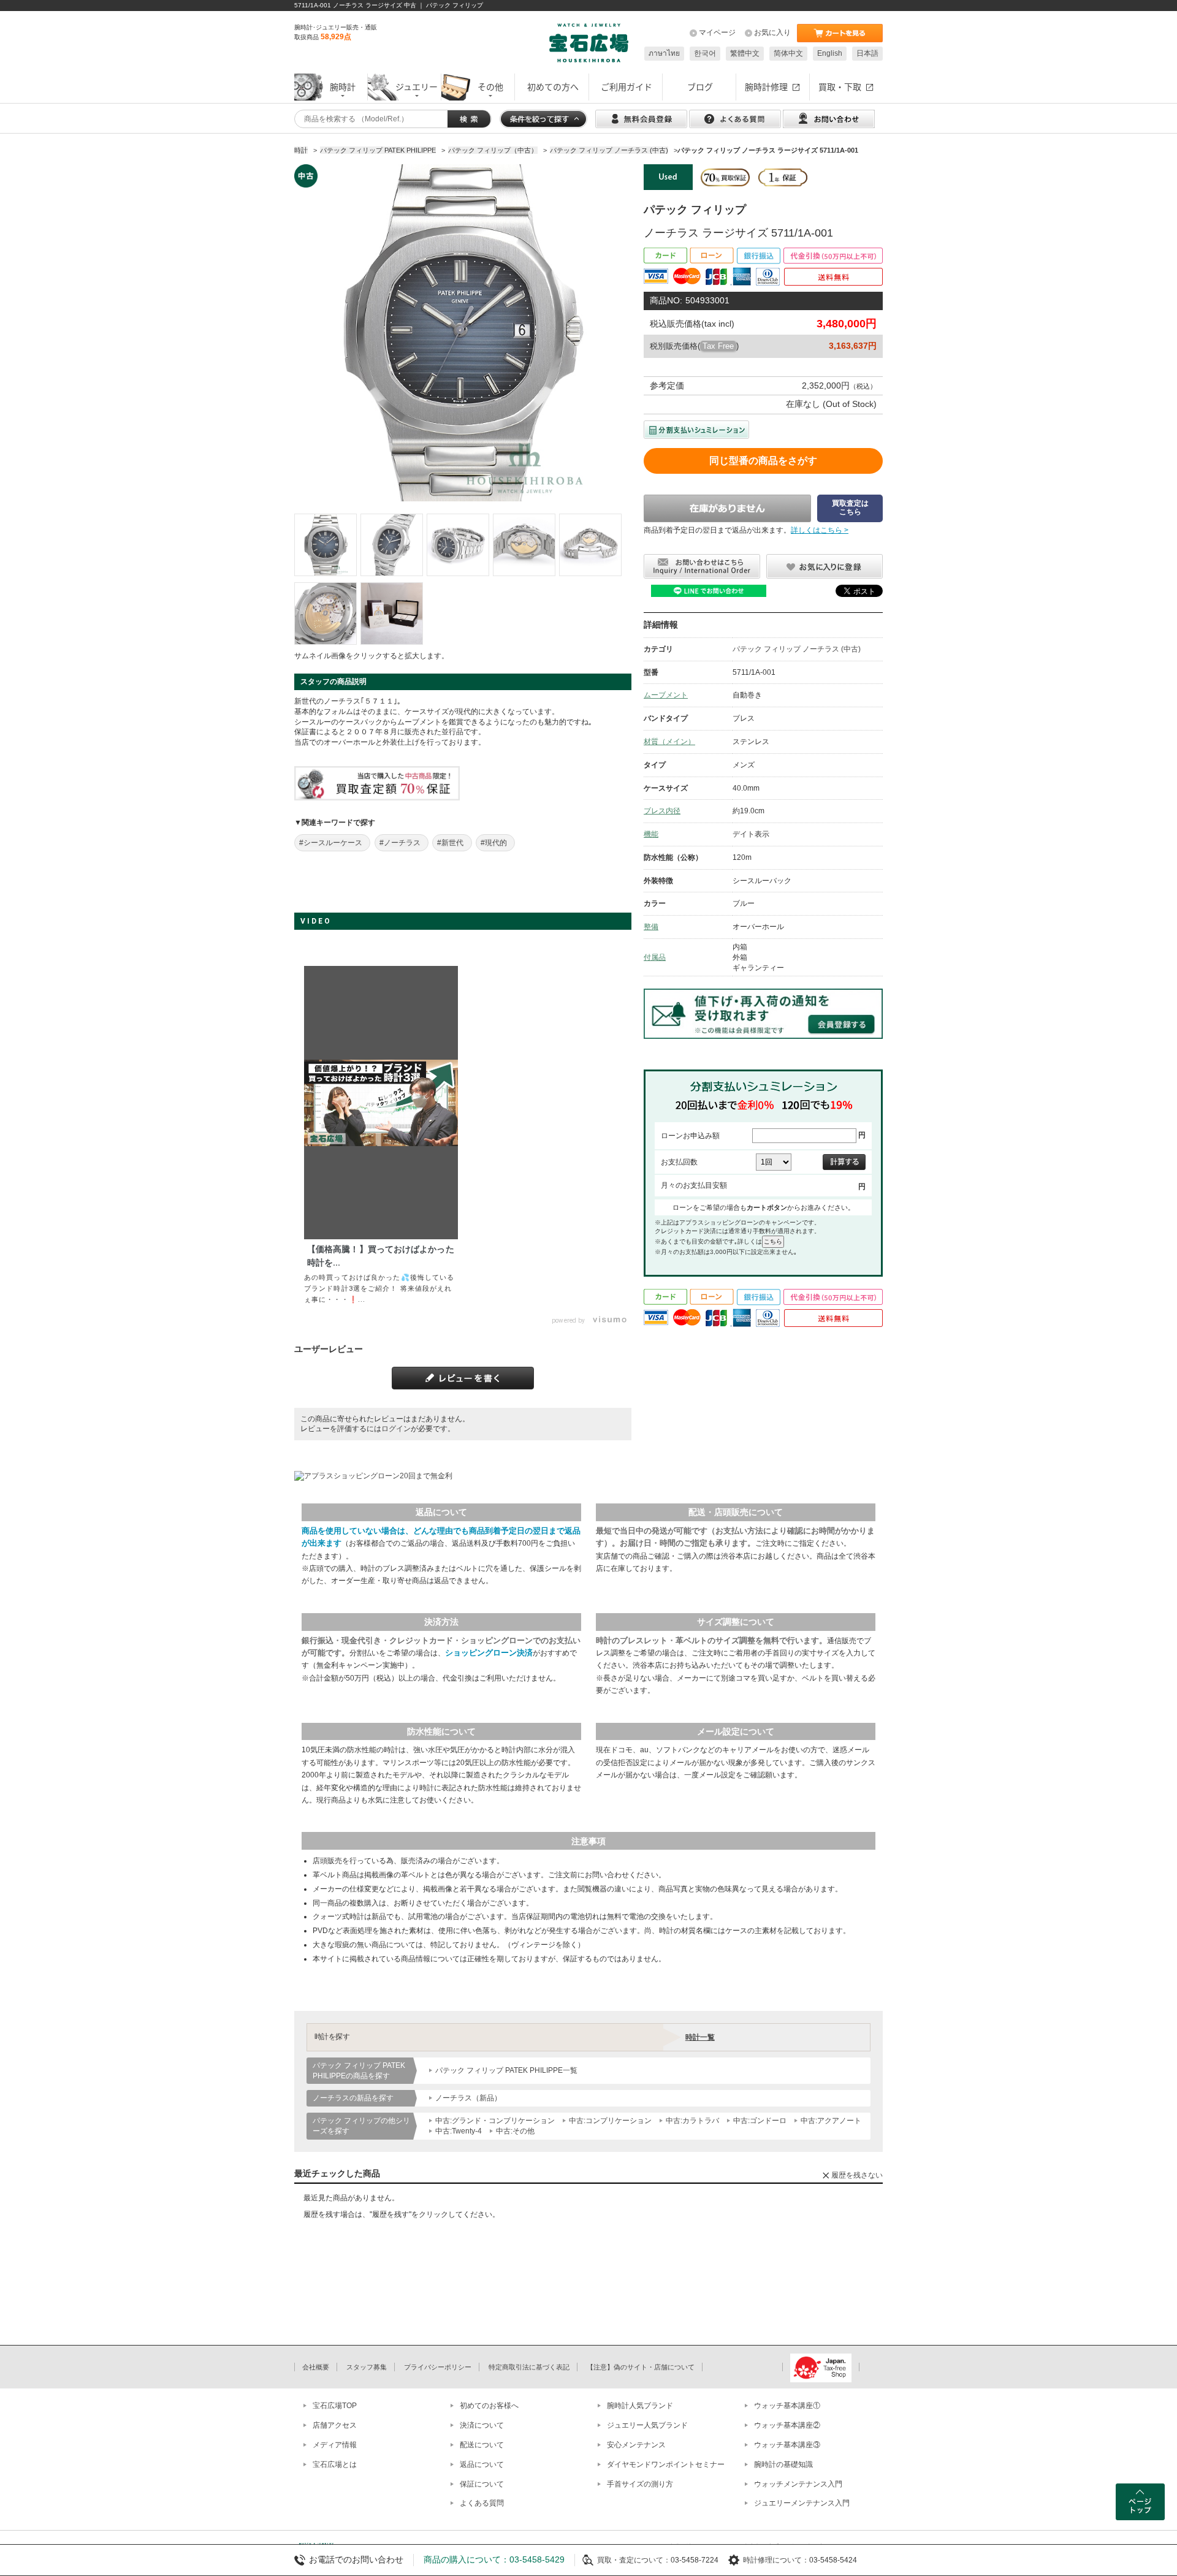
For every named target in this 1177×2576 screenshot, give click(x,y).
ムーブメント (666, 695)
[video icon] (381, 1103)
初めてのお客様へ (489, 2406)
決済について (482, 2425)
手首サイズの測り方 (640, 2484)
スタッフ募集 (367, 2367)
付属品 (655, 957)
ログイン (396, 1429)
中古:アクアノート (831, 2121)
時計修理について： (776, 2560)
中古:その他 (515, 2131)
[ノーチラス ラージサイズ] (326, 545)
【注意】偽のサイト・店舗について (641, 2367)
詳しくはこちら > (820, 530)
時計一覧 (700, 2037)
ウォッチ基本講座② (787, 2425)
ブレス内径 (662, 811)
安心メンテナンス (636, 2445)
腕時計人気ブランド (640, 2406)
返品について (482, 2464)
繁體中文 (745, 53)
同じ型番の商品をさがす (763, 461)
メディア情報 (335, 2445)
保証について (482, 2484)
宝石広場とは (335, 2464)
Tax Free (718, 346)
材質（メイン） (669, 742)
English (830, 53)
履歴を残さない (857, 2175)
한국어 (705, 53)
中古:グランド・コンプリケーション (495, 2121)
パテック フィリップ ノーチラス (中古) (797, 649)
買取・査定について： (634, 2560)
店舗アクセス (335, 2425)
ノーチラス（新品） (468, 2098)
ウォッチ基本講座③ (787, 2445)
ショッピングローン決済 (489, 1653)
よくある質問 (482, 2503)
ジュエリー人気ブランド (647, 2425)
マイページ (717, 32)
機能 (651, 834)
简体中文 (788, 53)
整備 (651, 927)
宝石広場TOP (335, 2406)
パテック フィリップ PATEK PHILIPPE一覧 (506, 2070)
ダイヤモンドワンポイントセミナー (666, 2464)
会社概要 (316, 2367)
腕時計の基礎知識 (783, 2464)
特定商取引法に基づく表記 (529, 2367)
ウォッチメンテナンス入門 (798, 2484)
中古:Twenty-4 (459, 2131)
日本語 (867, 53)
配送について (482, 2445)
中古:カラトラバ (692, 2121)
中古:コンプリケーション (610, 2121)
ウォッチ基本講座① (787, 2406)
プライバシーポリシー (438, 2367)
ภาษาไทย (664, 53)
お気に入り (772, 32)
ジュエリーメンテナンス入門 (802, 2503)
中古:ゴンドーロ (760, 2121)
